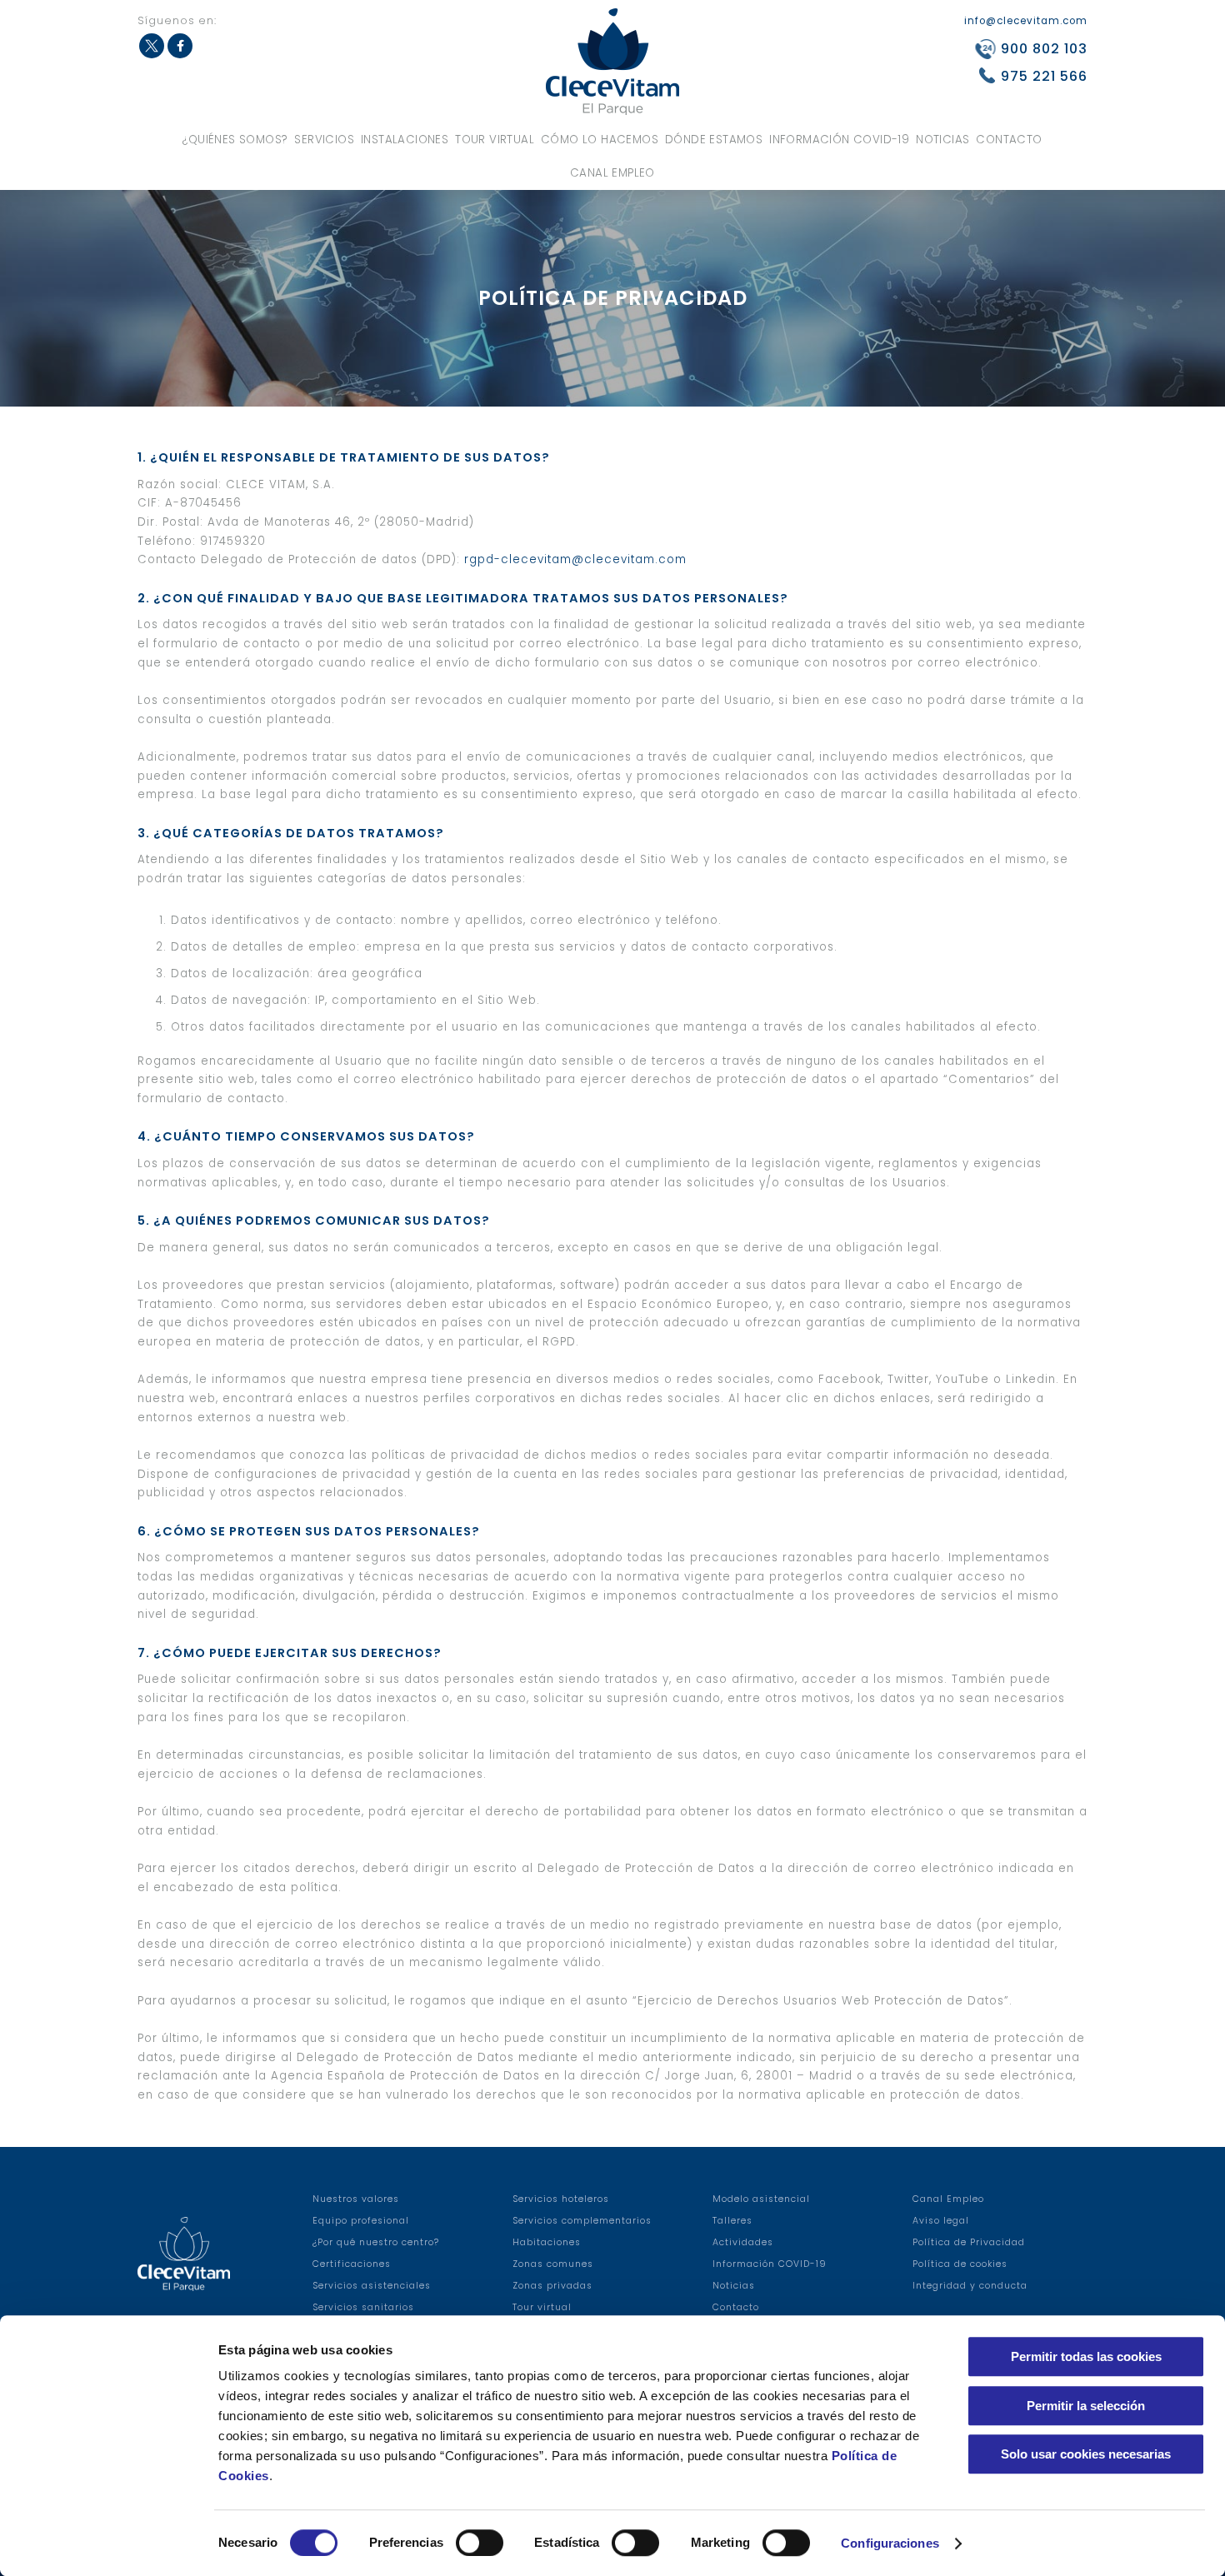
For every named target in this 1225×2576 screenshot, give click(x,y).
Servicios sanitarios (363, 2307)
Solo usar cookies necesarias (1086, 2454)
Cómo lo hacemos (600, 140)
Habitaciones (547, 2242)
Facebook (180, 46)
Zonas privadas (552, 2286)
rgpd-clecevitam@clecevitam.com (575, 559)
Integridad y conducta (970, 2286)
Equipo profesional (361, 2221)
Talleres (732, 2221)
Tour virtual (495, 140)
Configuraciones (890, 2543)
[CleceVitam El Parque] (612, 61)
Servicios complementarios (582, 2221)
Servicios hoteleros (561, 2199)
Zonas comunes (553, 2264)
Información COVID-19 (839, 140)
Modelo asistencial (761, 2199)
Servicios (324, 140)
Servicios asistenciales (372, 2286)
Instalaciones (405, 140)
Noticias (942, 140)
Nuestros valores (356, 2199)
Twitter (152, 46)
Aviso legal (941, 2221)
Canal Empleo (612, 173)
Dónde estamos (714, 140)
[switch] (480, 2543)
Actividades (743, 2242)
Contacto (1009, 140)
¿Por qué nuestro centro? (376, 2242)
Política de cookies (960, 2264)
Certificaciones (352, 2264)
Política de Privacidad (969, 2242)
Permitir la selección (1086, 2406)
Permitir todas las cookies (1086, 2356)
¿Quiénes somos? (235, 140)
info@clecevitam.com (1026, 21)
